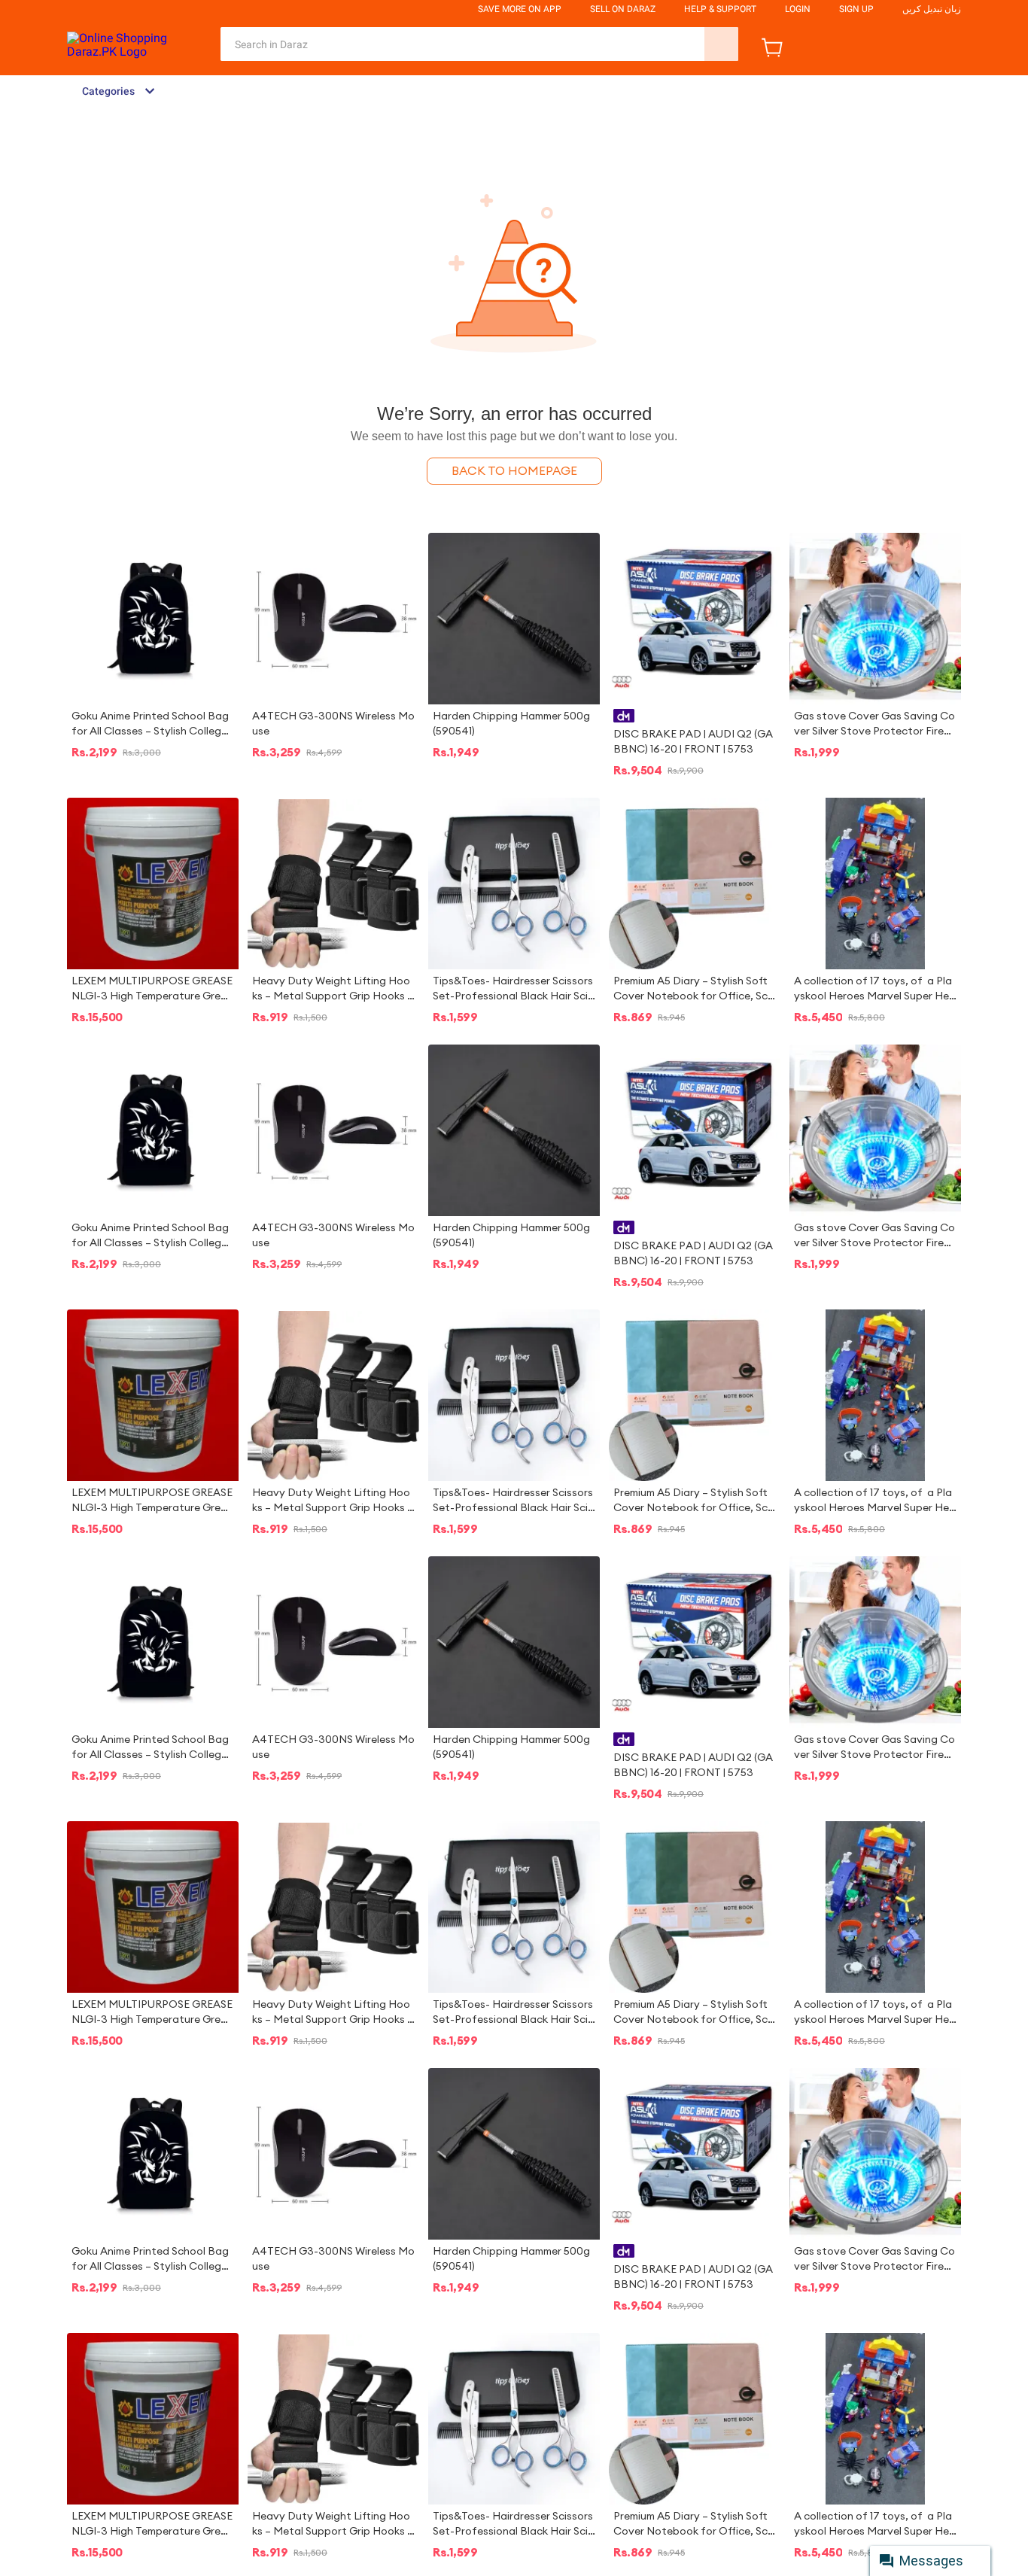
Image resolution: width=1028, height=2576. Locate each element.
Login (798, 9)
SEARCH (721, 44)
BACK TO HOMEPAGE (514, 471)
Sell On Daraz (623, 9)
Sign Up (856, 9)
